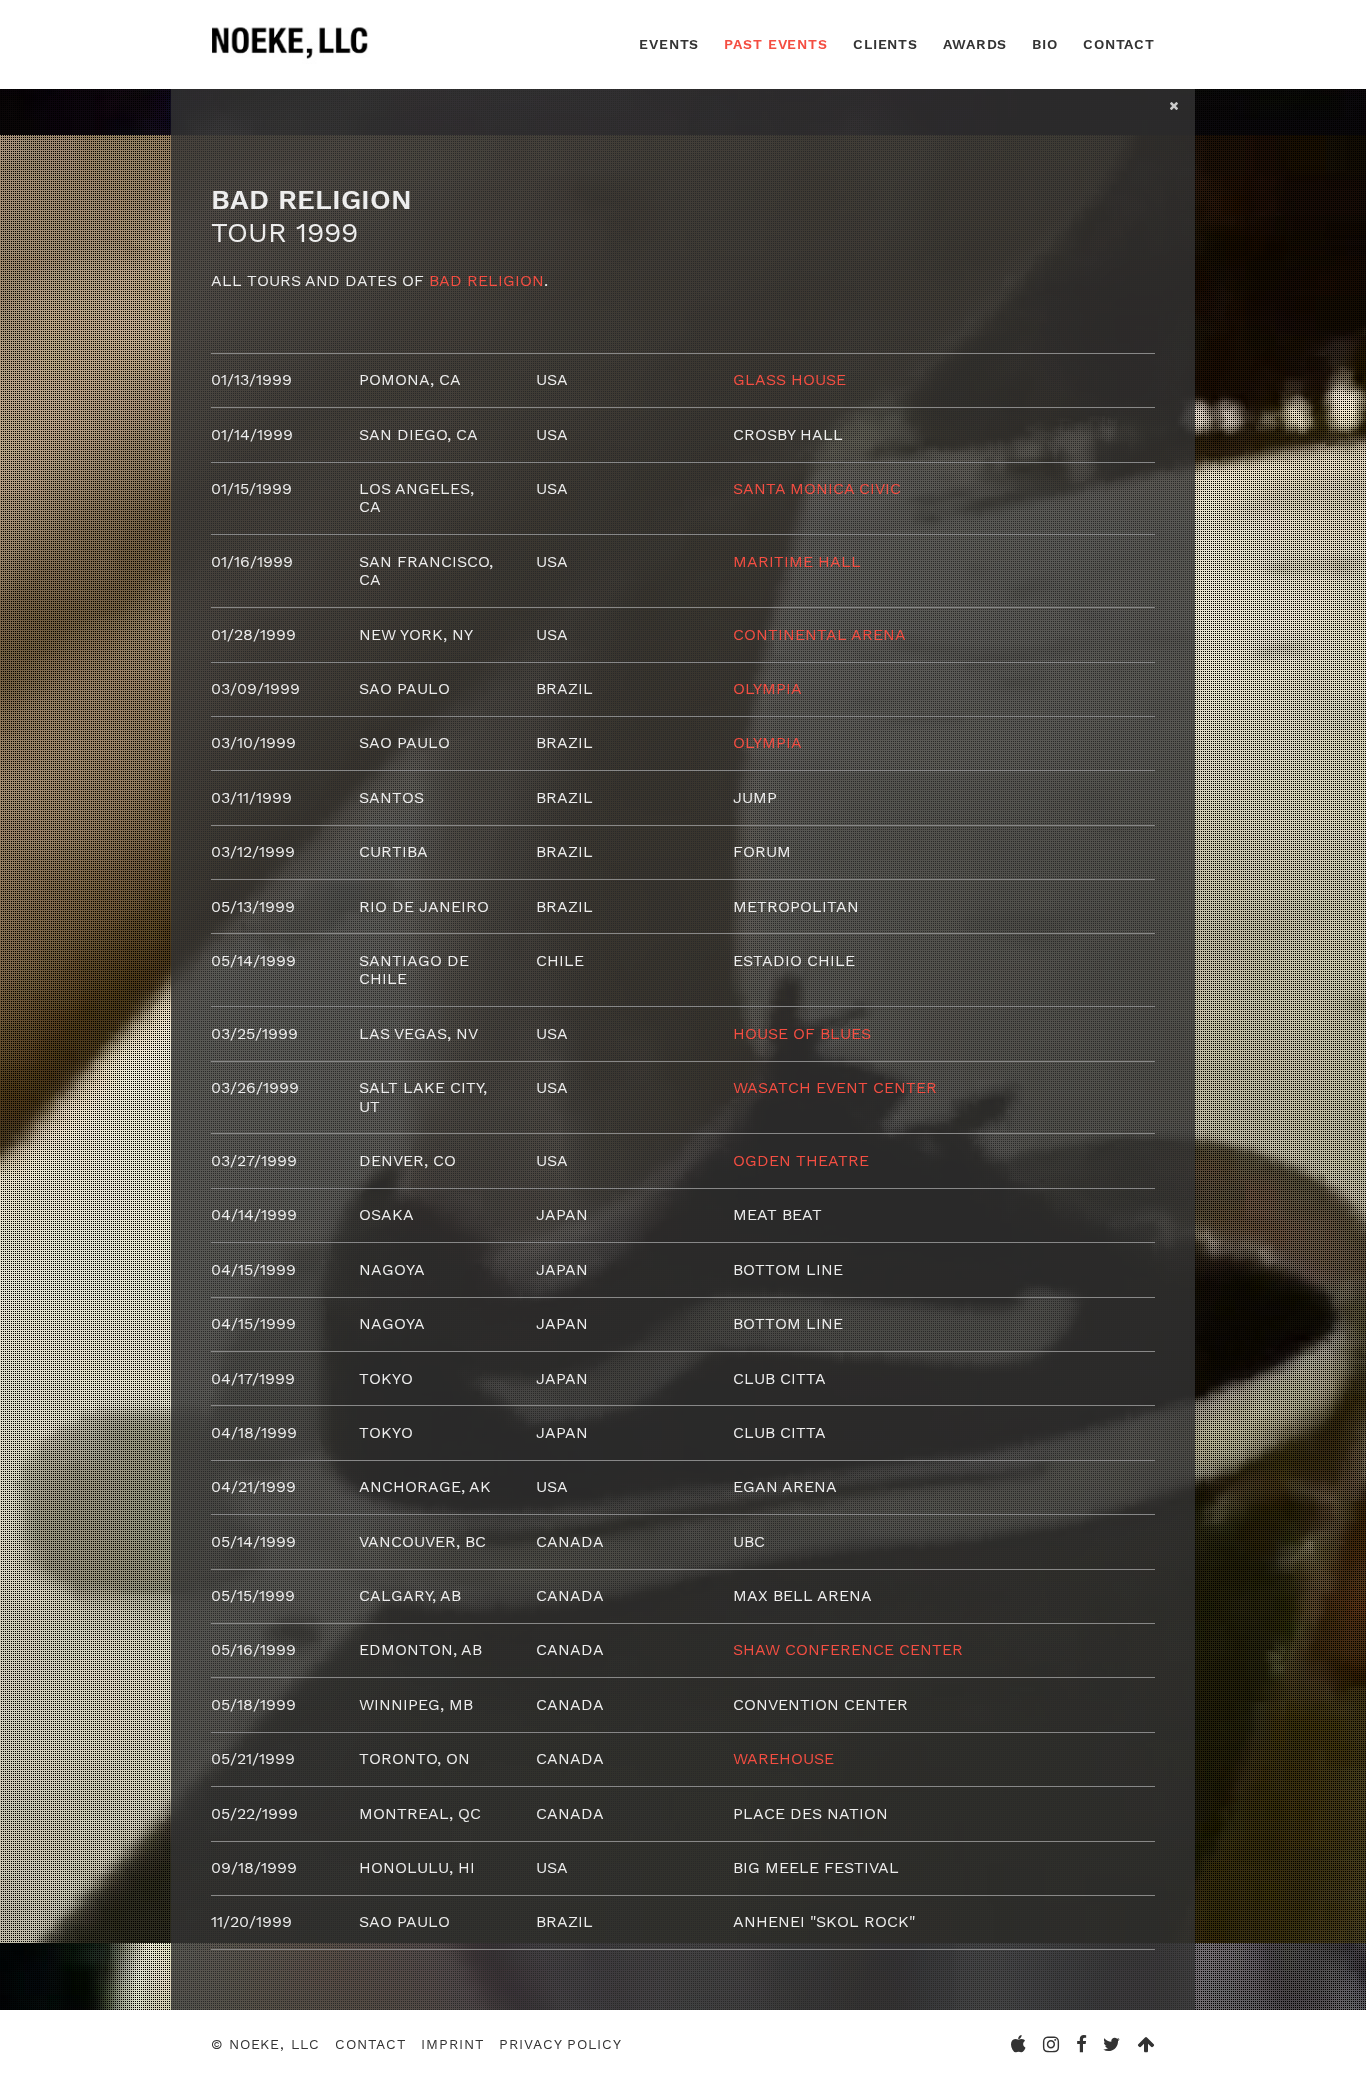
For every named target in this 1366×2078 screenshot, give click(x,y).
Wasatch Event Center (835, 1087)
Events (669, 44)
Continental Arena (819, 634)
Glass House (789, 379)
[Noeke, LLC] (291, 58)
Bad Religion (486, 280)
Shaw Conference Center (848, 1649)
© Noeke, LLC (265, 2044)
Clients (885, 44)
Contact (1119, 44)
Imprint (452, 2044)
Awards (975, 44)
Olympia (767, 688)
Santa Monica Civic (817, 488)
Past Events (776, 44)
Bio (1045, 44)
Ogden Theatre (801, 1160)
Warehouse (783, 1758)
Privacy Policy (560, 2044)
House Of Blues (802, 1033)
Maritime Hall (797, 561)
